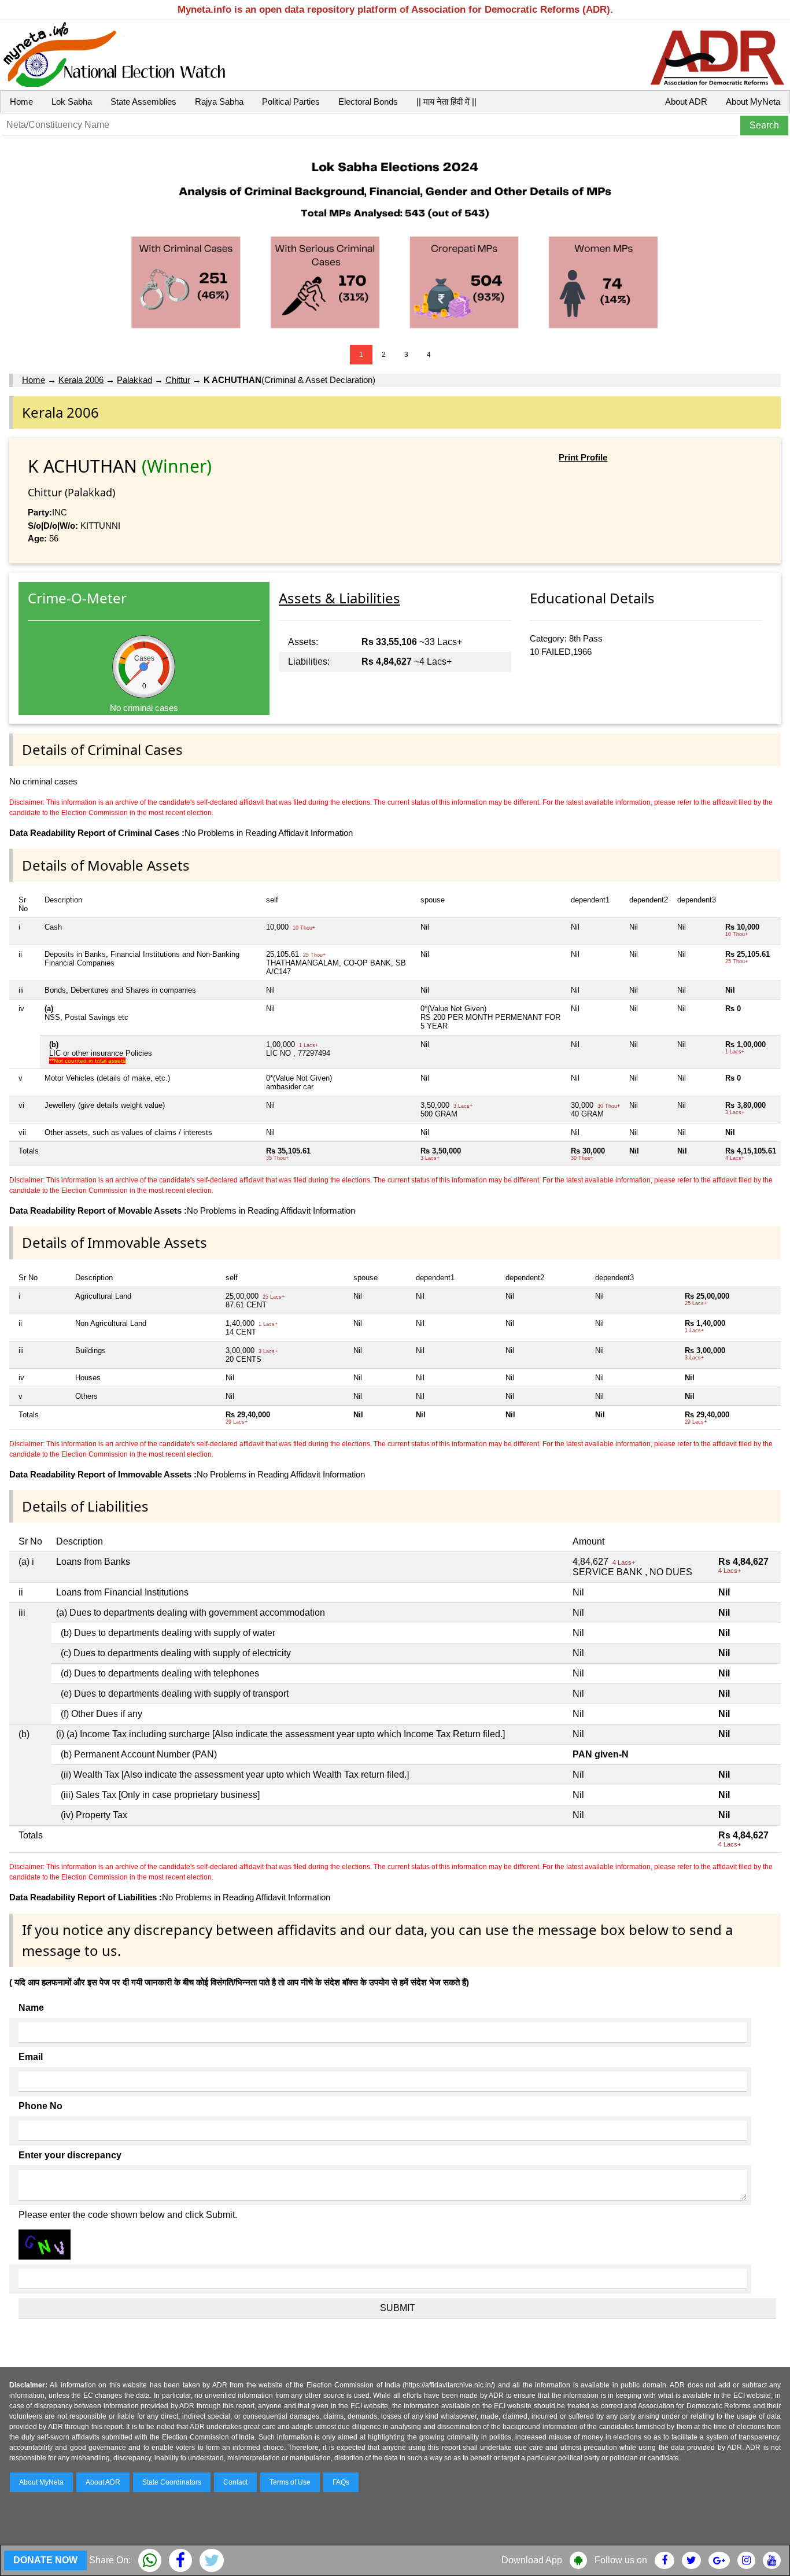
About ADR (686, 102)
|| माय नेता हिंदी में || (446, 102)
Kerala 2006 (81, 380)
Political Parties (291, 102)
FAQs (341, 2482)
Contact (235, 2482)
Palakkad (134, 380)
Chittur (178, 380)
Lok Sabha (72, 102)
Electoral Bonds (368, 102)
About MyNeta (753, 102)
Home (21, 102)
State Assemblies (143, 102)
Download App (532, 2560)
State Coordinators (172, 2482)
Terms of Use (290, 2482)
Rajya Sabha (219, 102)
